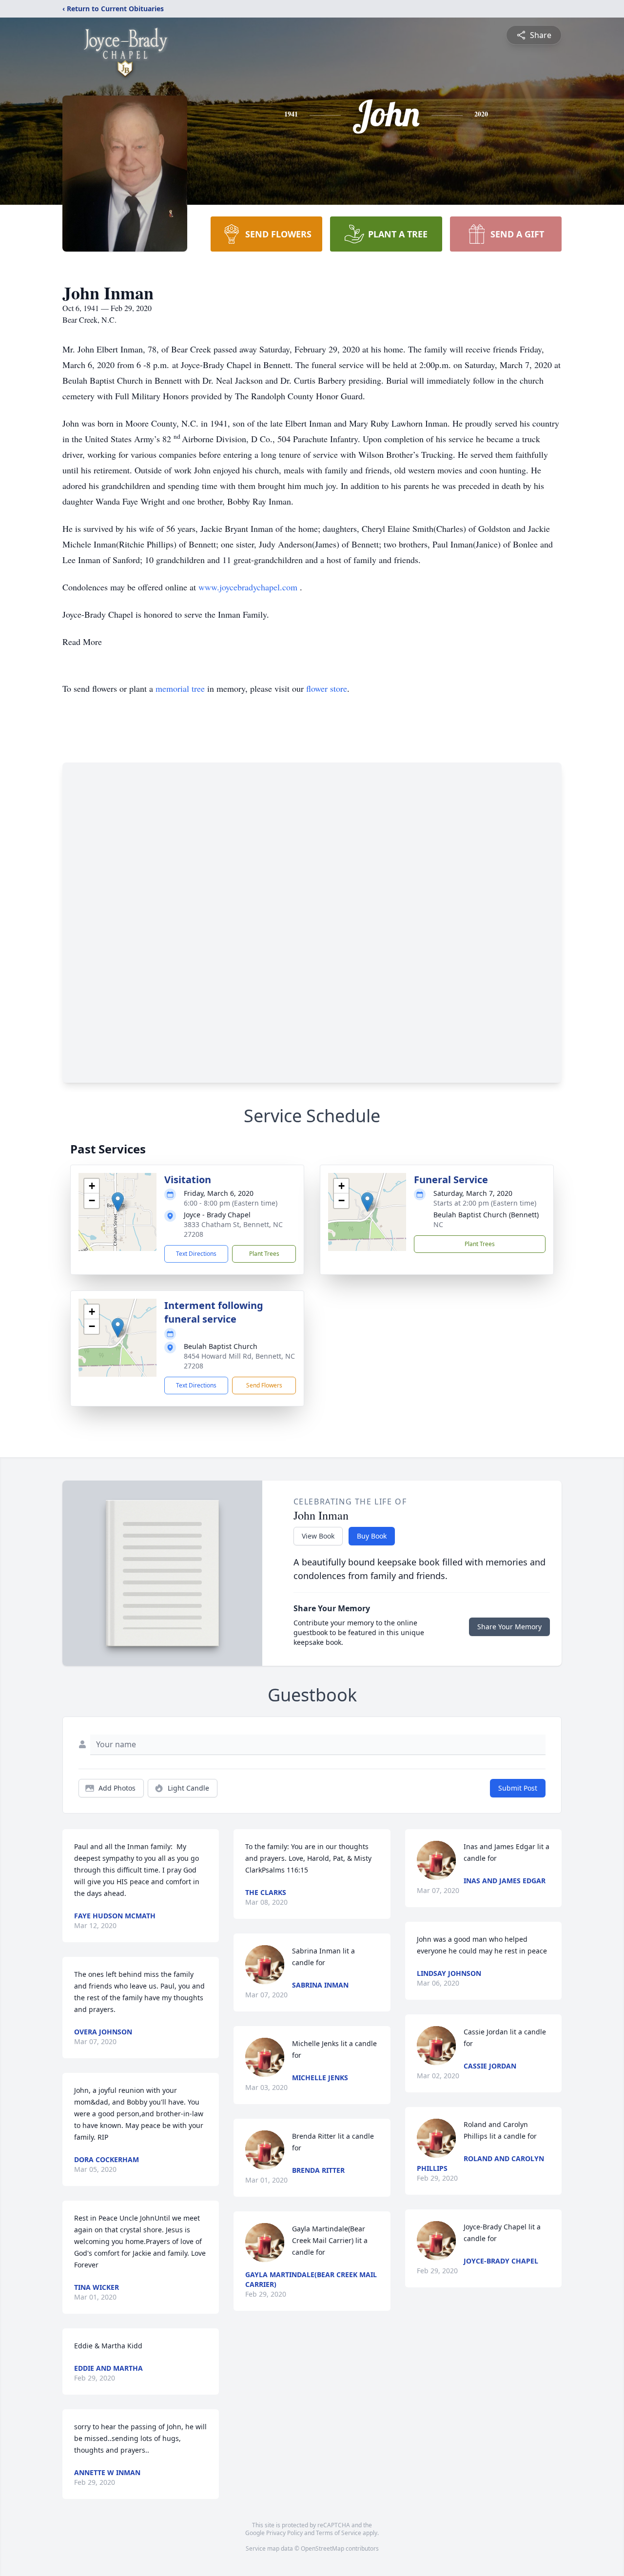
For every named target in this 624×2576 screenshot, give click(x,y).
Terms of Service (339, 2533)
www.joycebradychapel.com (249, 587)
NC (438, 1224)
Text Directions (196, 1254)
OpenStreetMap (322, 2548)
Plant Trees (264, 1254)
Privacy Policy (284, 2533)
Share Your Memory (509, 1627)
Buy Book (372, 1536)
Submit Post (518, 1788)
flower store (327, 688)
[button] (118, 1202)
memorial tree (180, 688)
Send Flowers (264, 1385)
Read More (82, 642)
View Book (318, 1536)
